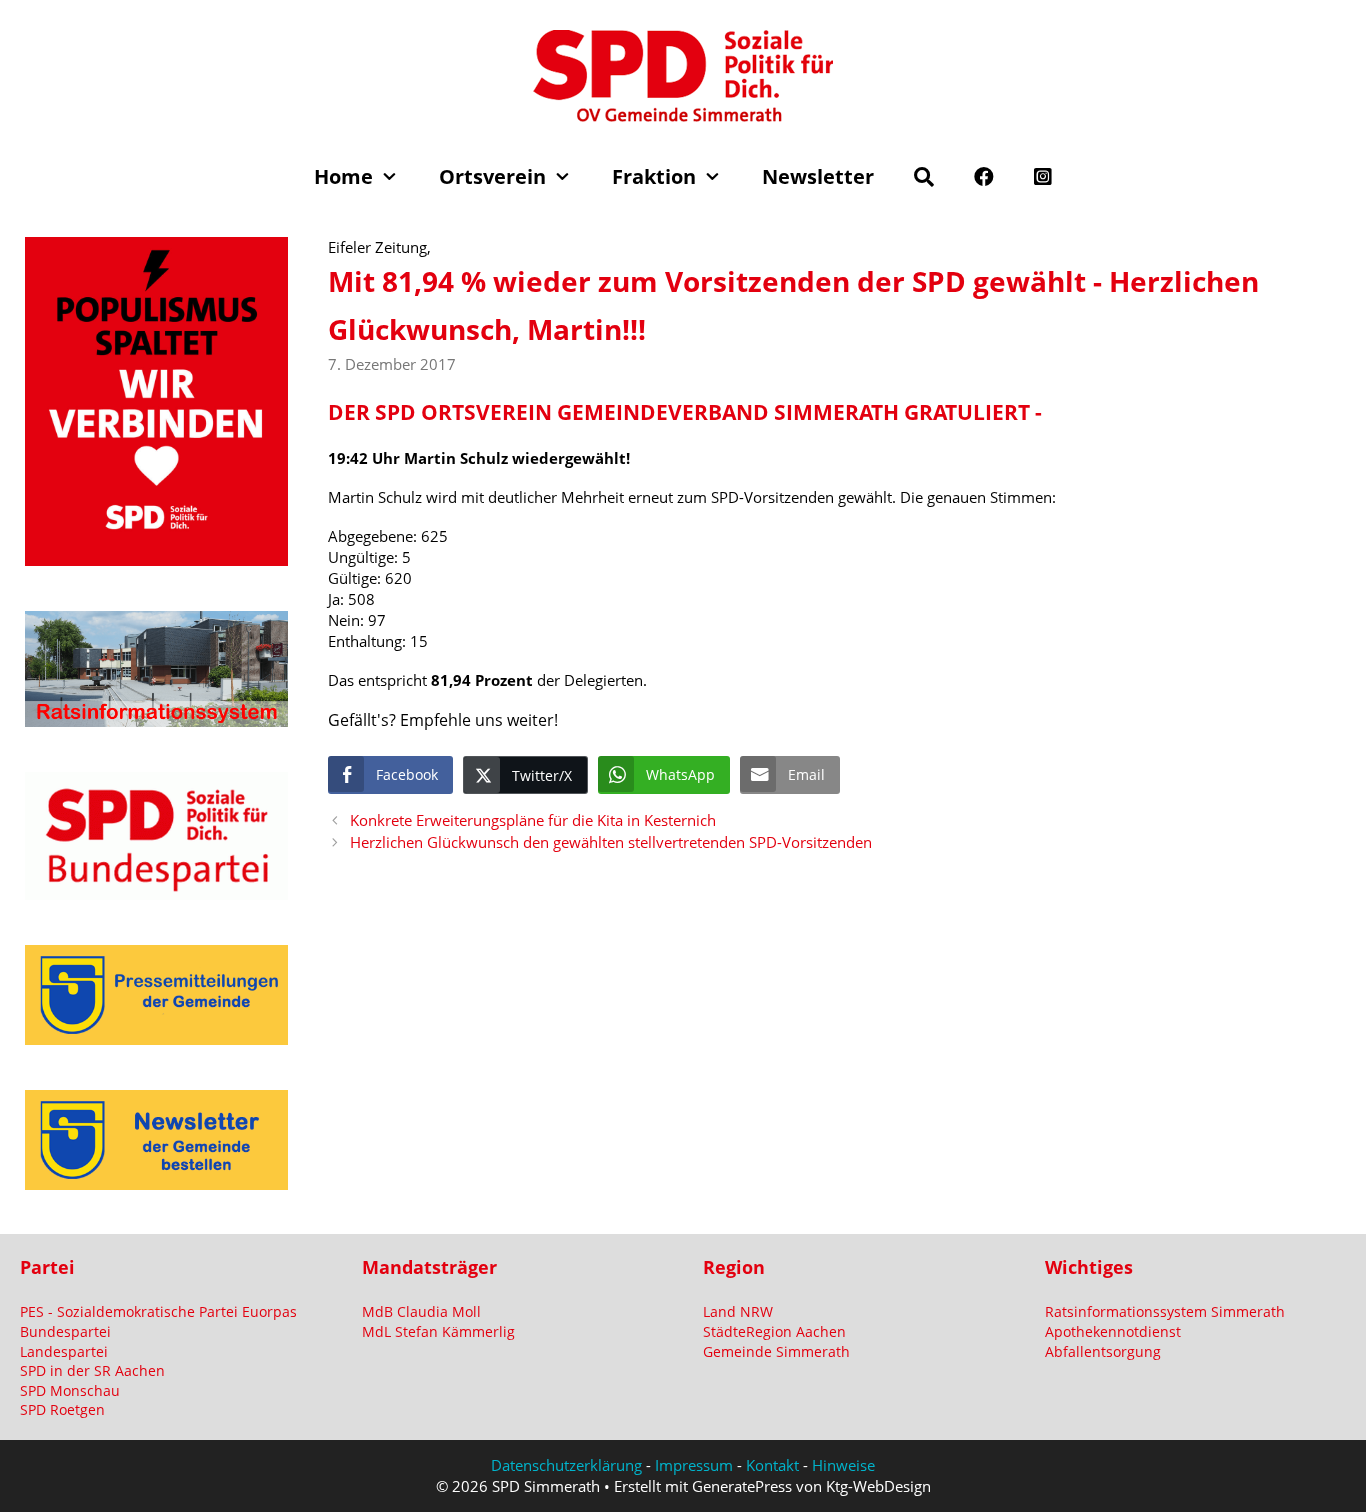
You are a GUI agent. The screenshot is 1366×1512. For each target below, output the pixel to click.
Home (343, 176)
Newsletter (818, 176)
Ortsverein (492, 176)
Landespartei (64, 1351)
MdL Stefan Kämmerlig (438, 1331)
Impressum (694, 1465)
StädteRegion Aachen (774, 1331)
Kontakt (772, 1465)
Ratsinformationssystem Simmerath (1165, 1311)
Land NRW (738, 1311)
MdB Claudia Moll (421, 1311)
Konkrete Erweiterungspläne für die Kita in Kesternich (533, 820)
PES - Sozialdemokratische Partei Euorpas (158, 1311)
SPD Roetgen (62, 1409)
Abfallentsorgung (1103, 1351)
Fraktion (654, 176)
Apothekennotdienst (1113, 1331)
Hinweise (843, 1465)
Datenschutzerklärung (566, 1465)
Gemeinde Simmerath (776, 1351)
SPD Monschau (70, 1390)
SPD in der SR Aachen (92, 1370)
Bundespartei (65, 1331)
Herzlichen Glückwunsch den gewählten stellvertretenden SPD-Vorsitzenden (611, 842)
